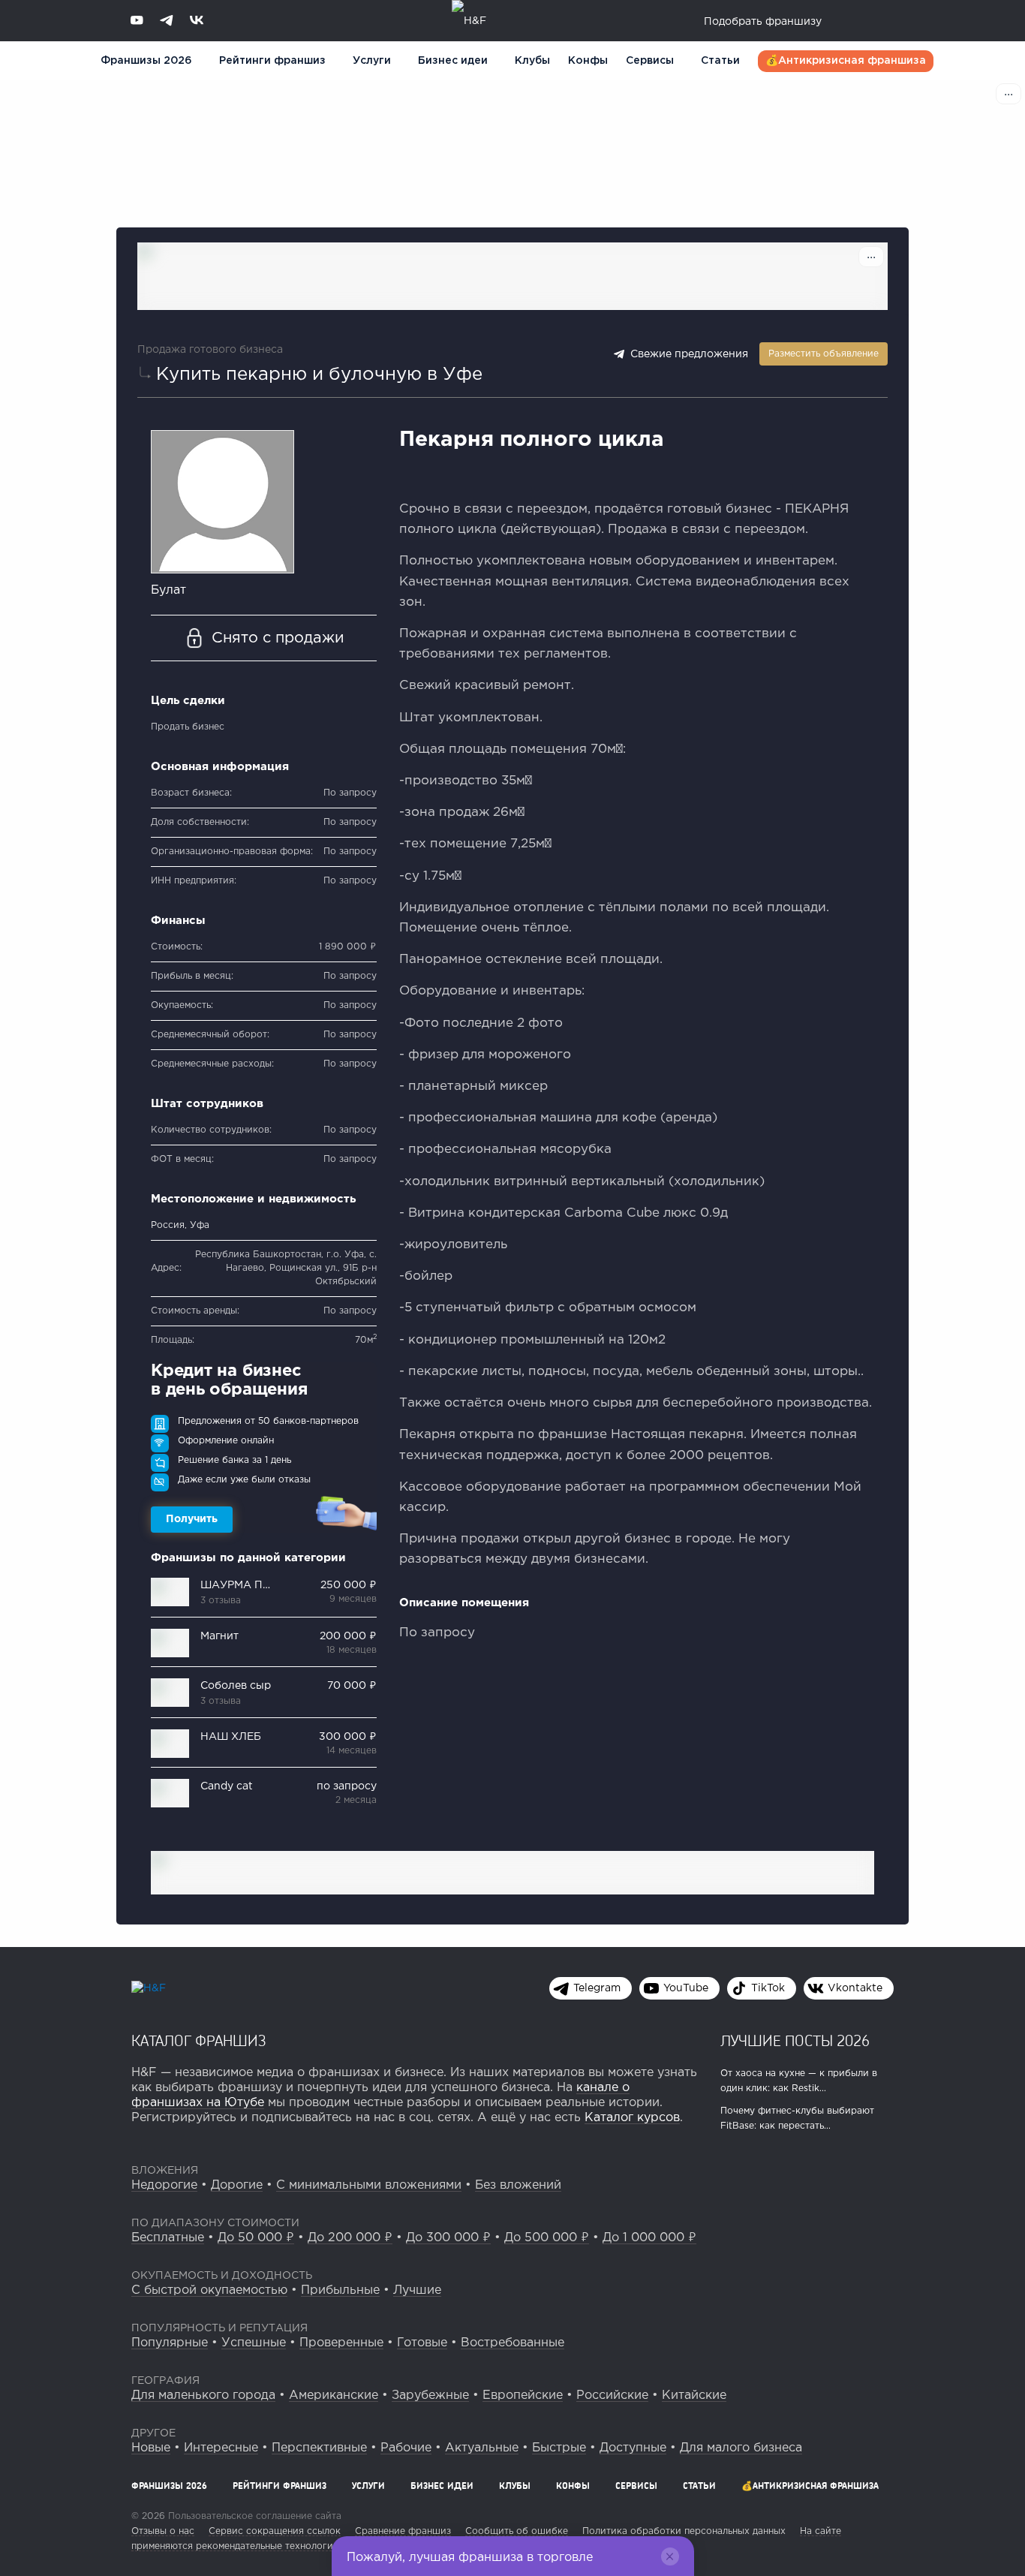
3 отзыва (221, 1601)
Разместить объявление (824, 354)
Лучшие (417, 2290)
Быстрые (559, 2448)
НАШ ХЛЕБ (231, 1737)
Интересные (221, 2448)
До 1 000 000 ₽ (649, 2238)
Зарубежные (430, 2395)
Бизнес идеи (453, 61)
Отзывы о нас (163, 2531)
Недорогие (164, 2185)
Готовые (422, 2343)
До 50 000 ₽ (256, 2238)
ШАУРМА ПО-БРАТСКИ (265, 1585)
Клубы (532, 61)
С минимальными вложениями (369, 2185)
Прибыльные (340, 2290)
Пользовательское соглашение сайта (253, 2516)
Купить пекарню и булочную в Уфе (319, 375)
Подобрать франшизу (763, 22)
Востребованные (512, 2343)
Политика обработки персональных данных (684, 2531)
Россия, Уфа (180, 1225)
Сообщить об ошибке (517, 2531)
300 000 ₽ (348, 1737)
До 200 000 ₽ (350, 2238)
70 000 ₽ (352, 1686)
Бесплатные (168, 2238)
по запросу (347, 1786)
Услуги (368, 2486)
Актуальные (482, 2448)
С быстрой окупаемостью (209, 2290)
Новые (151, 2448)
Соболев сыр (236, 1686)
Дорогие (237, 2185)
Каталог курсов (632, 2118)
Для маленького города (203, 2395)
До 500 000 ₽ (547, 2238)
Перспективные (319, 2448)
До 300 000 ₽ (448, 2238)
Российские (612, 2395)
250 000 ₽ (349, 1585)
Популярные (170, 2343)
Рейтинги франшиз (272, 61)
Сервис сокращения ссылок (275, 2531)
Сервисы (650, 61)
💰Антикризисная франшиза (846, 61)
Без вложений (518, 2185)
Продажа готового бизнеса (210, 350)
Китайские (694, 2395)
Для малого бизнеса (741, 2448)
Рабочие (406, 2448)
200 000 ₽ (348, 1636)
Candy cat (227, 1786)
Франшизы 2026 (146, 61)
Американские (334, 2395)
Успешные (254, 2343)
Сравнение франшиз (403, 2531)
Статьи (720, 61)
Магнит (219, 1636)
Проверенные (341, 2343)
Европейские (523, 2395)
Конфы (588, 61)
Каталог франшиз (199, 2040)
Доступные (633, 2448)
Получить (192, 1519)
